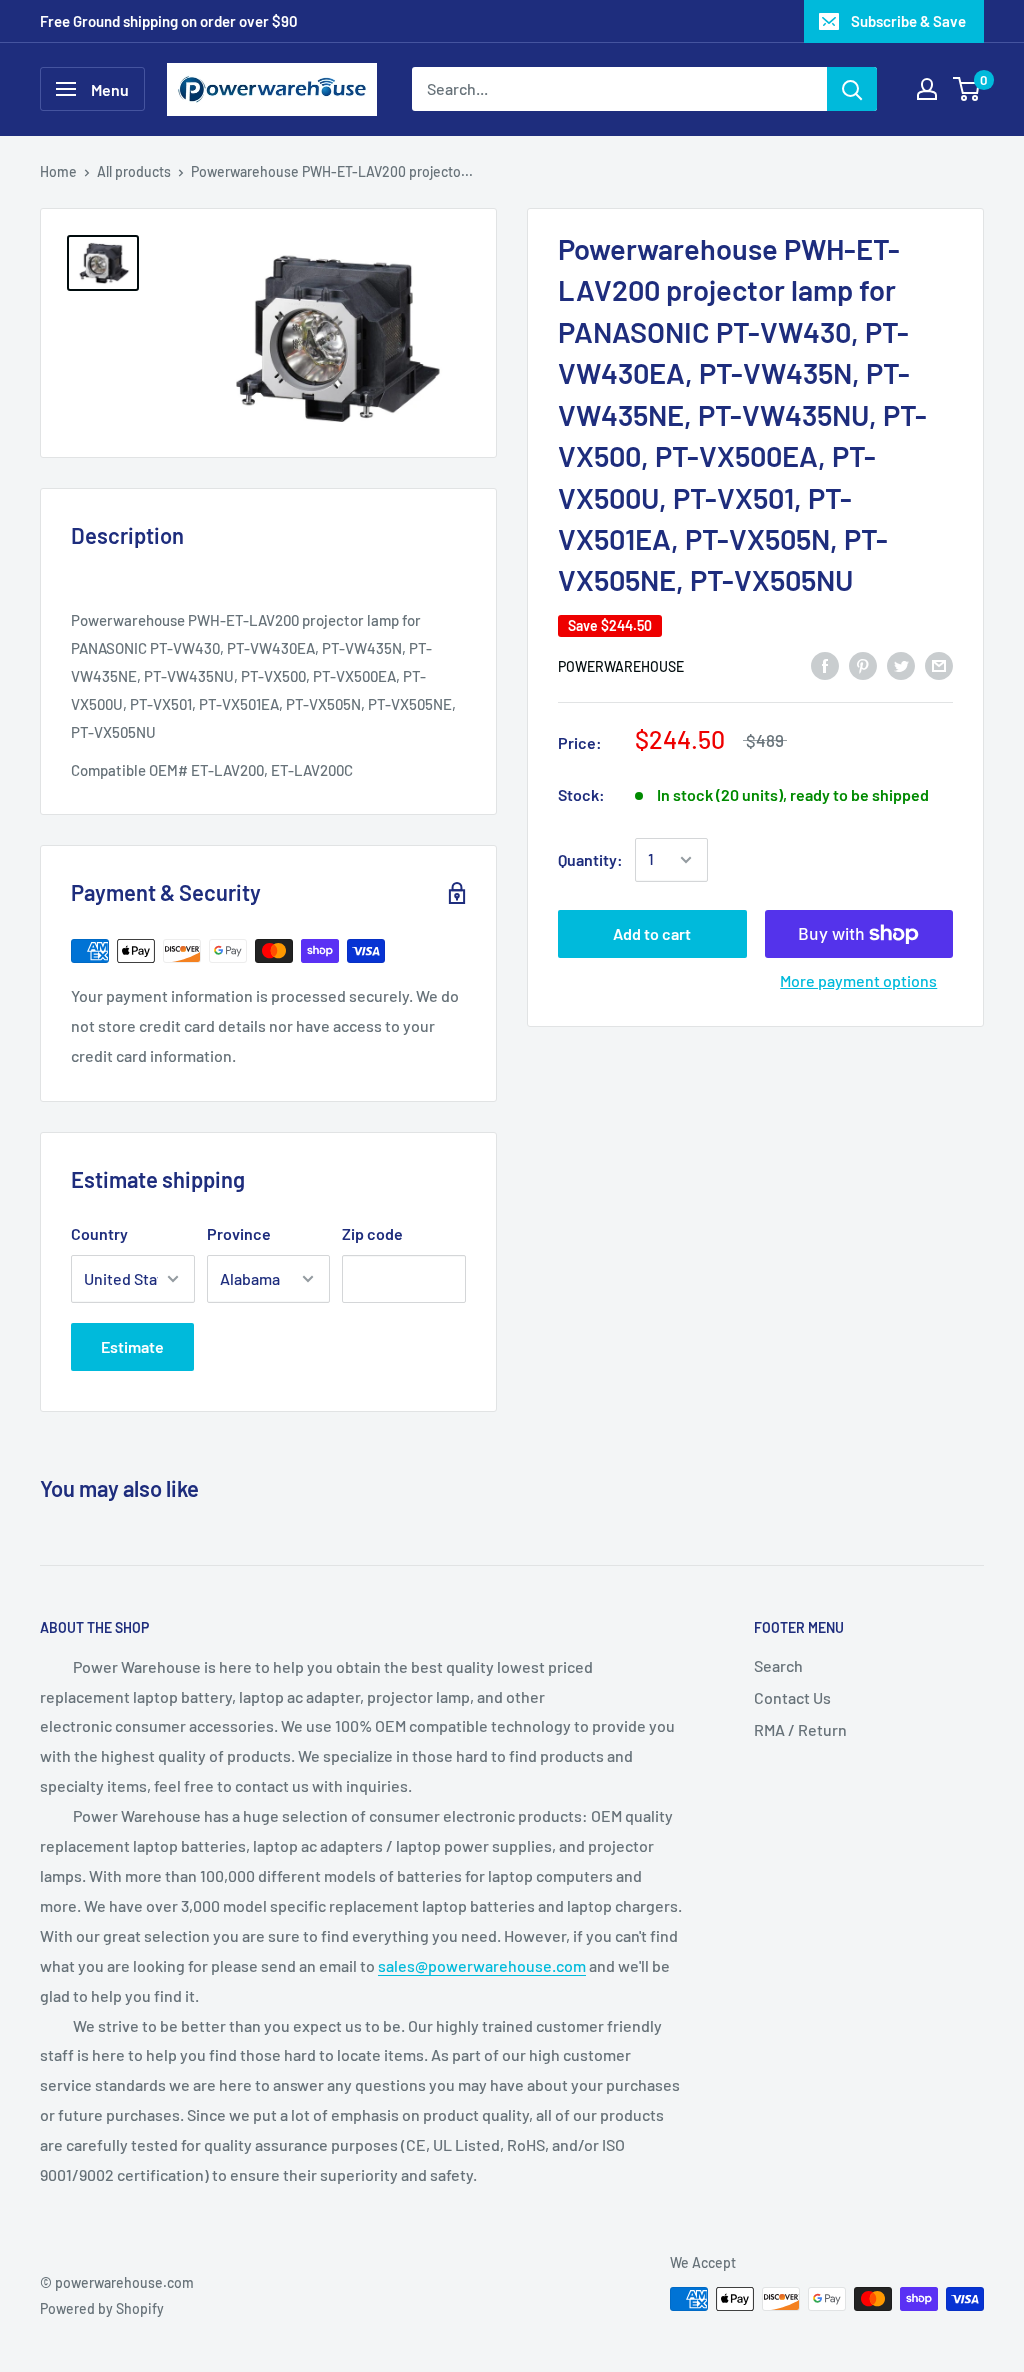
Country (99, 1233)
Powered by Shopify (102, 2308)
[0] (967, 89)
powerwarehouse (621, 666)
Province (239, 1233)
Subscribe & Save (908, 21)
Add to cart (652, 933)
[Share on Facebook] (825, 664)
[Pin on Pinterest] (863, 664)
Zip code (372, 1233)
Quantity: (590, 859)
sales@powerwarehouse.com (482, 1965)
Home (58, 171)
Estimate (132, 1346)
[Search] (852, 89)
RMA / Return (800, 1729)
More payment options (858, 980)
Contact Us (792, 1697)
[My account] (927, 89)
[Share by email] (939, 664)
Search (778, 1665)
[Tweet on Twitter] (901, 664)
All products (134, 171)
